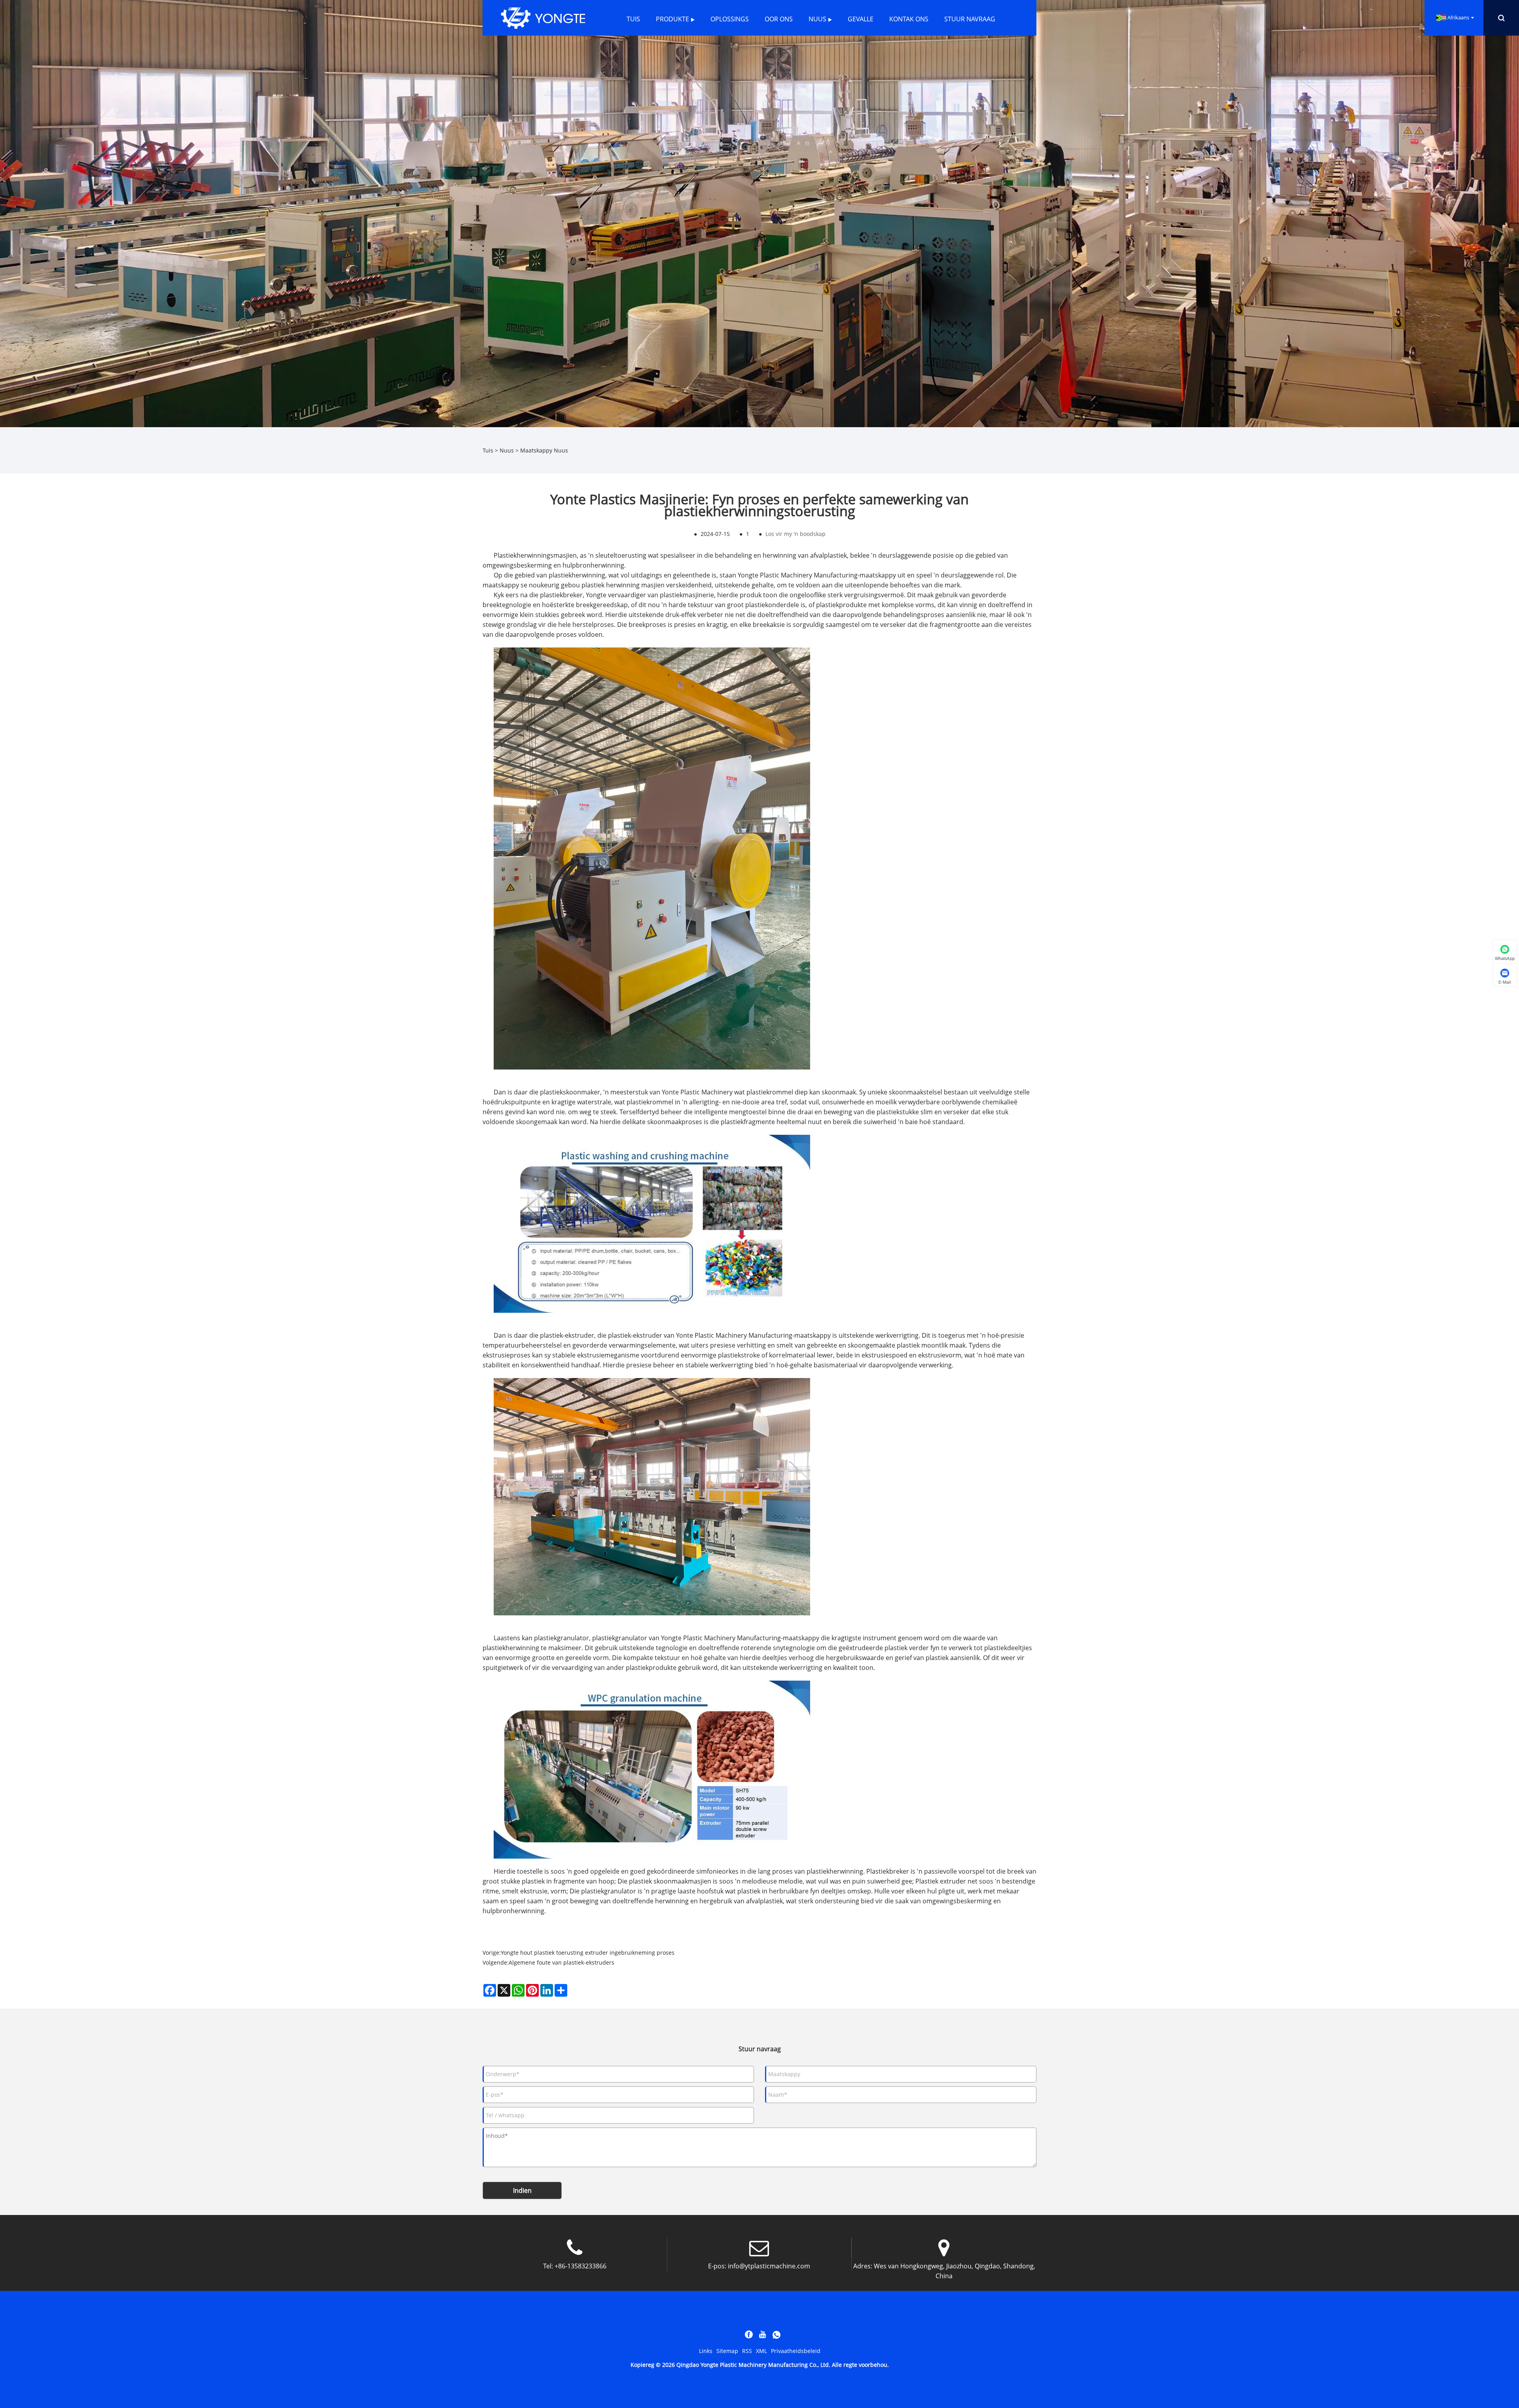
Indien (522, 2190)
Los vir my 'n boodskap (795, 534)
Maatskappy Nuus (544, 450)
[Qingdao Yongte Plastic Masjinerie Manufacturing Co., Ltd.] (543, 17)
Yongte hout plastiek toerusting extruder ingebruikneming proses (588, 1953)
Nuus (507, 450)
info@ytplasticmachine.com (769, 2266)
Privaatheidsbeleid (796, 2351)
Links (706, 2351)
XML (761, 2351)
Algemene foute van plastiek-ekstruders (562, 1962)
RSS (747, 2351)
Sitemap (727, 2351)
